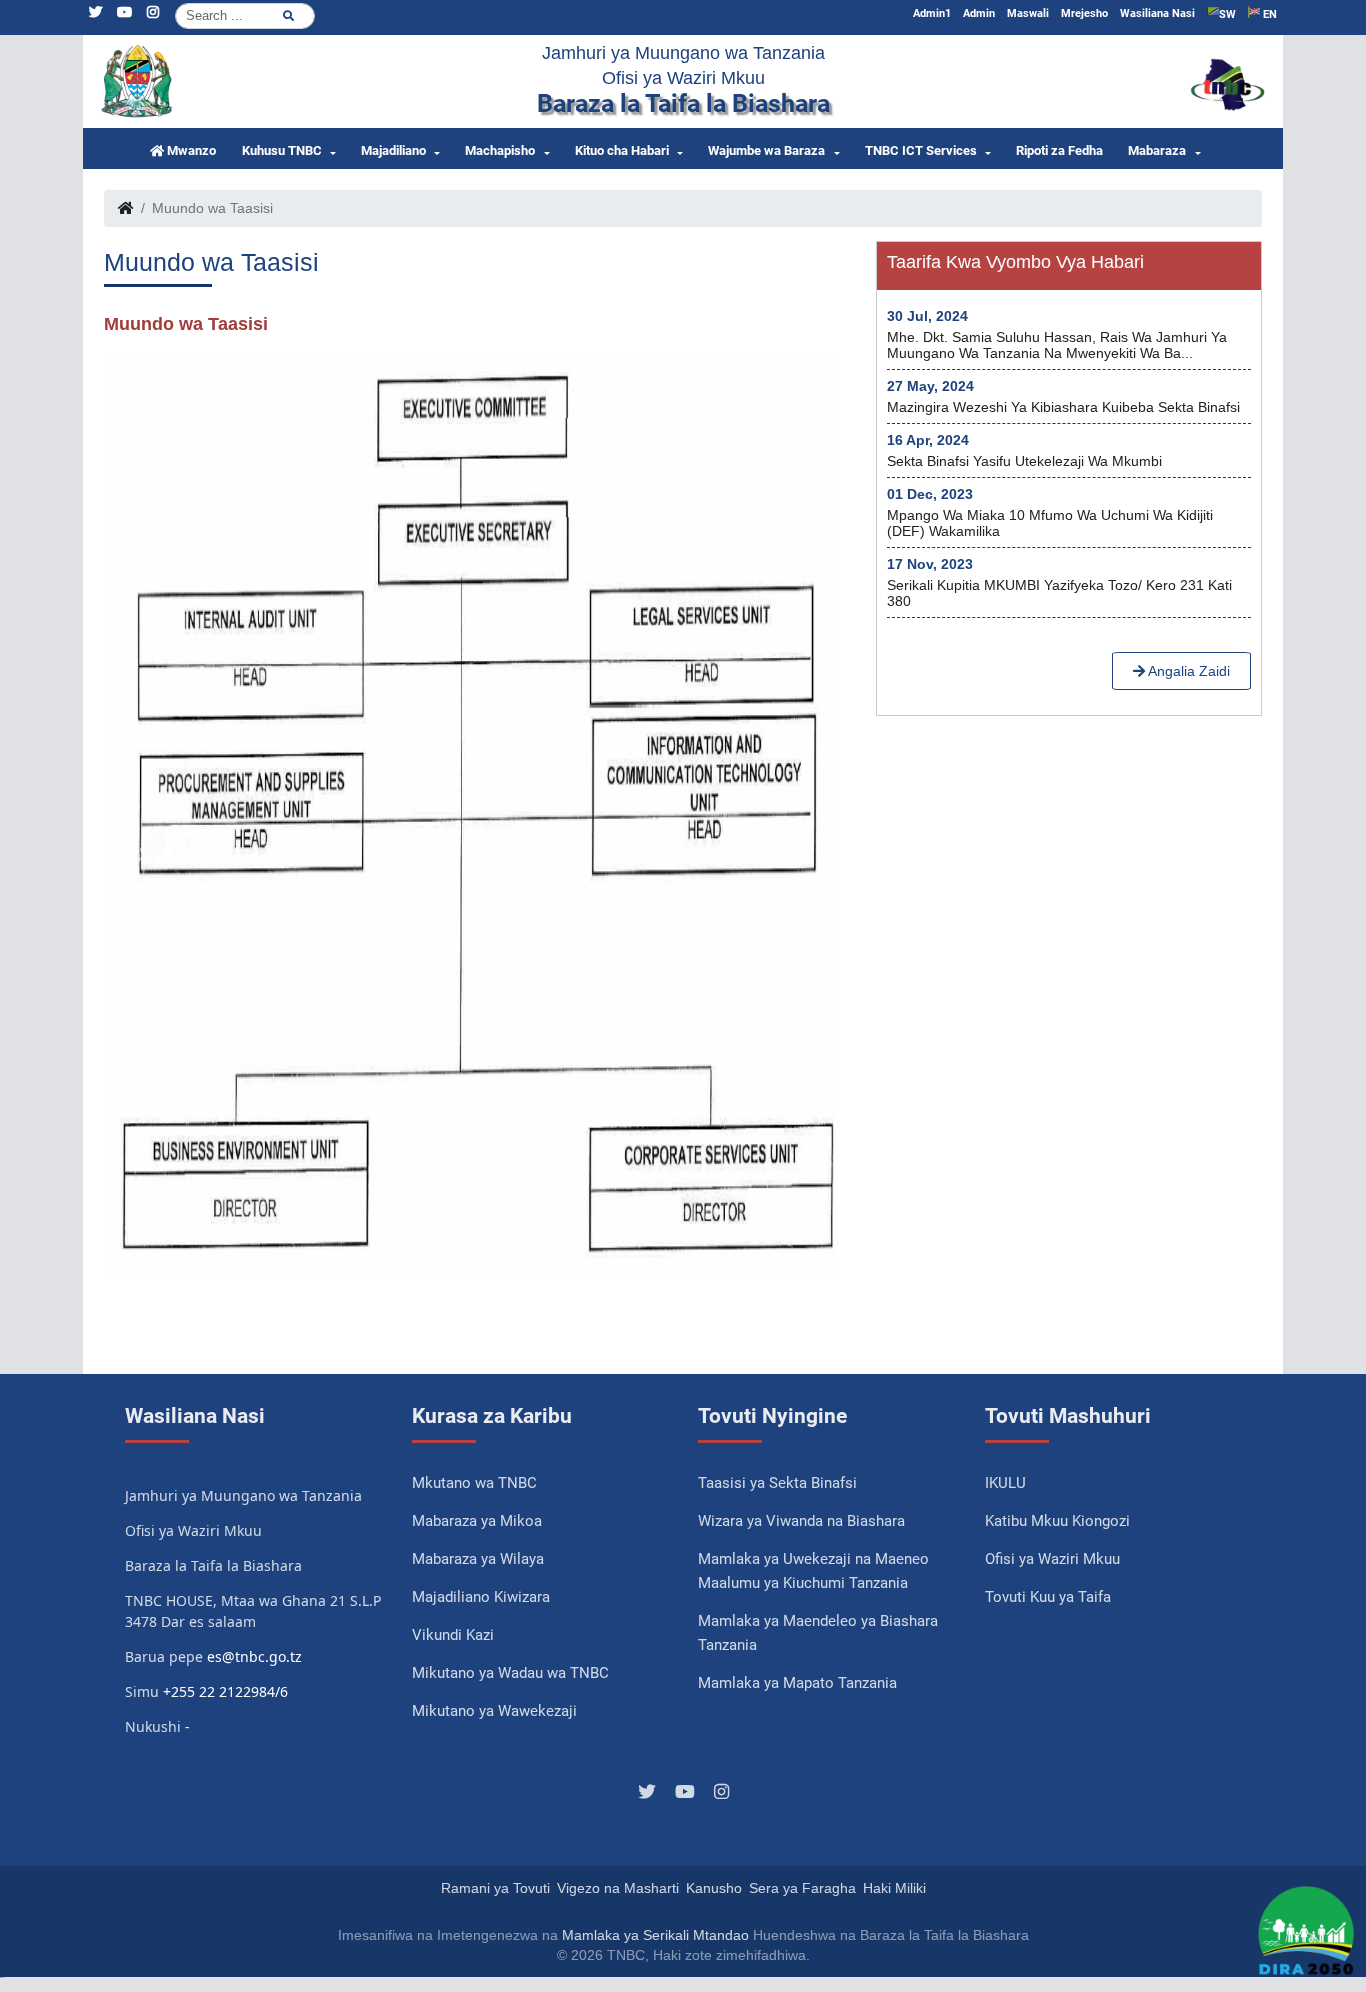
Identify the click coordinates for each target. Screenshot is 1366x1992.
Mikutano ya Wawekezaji (494, 1711)
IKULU (1005, 1483)
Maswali (1028, 13)
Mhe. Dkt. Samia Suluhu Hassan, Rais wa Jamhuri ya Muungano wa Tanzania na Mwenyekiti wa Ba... (1057, 345)
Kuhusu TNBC (282, 150)
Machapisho (500, 150)
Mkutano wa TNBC (474, 1483)
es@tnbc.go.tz (254, 1656)
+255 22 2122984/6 (225, 1691)
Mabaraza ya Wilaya (478, 1559)
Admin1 (932, 13)
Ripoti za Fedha (1059, 150)
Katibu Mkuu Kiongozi (1057, 1521)
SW (1227, 14)
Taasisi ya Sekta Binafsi (777, 1483)
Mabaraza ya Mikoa (477, 1521)
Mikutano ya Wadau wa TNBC (510, 1673)
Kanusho (714, 1888)
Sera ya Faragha (802, 1888)
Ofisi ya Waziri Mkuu (1052, 1559)
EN (1268, 14)
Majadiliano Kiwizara (481, 1597)
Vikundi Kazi (453, 1635)
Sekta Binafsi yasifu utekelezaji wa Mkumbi (1024, 461)
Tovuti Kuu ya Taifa (1048, 1597)
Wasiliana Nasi (1157, 13)
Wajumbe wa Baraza (766, 150)
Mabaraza (1157, 150)
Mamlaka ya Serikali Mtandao (655, 1935)
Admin (979, 13)
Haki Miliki (894, 1888)
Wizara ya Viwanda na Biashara (801, 1521)
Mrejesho (1084, 13)
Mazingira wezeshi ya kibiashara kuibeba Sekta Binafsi (1063, 407)
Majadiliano (393, 150)
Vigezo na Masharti (618, 1888)
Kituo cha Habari (622, 150)
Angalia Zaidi (1187, 671)
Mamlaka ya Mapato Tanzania (797, 1683)
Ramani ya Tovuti (495, 1888)
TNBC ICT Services (921, 150)
